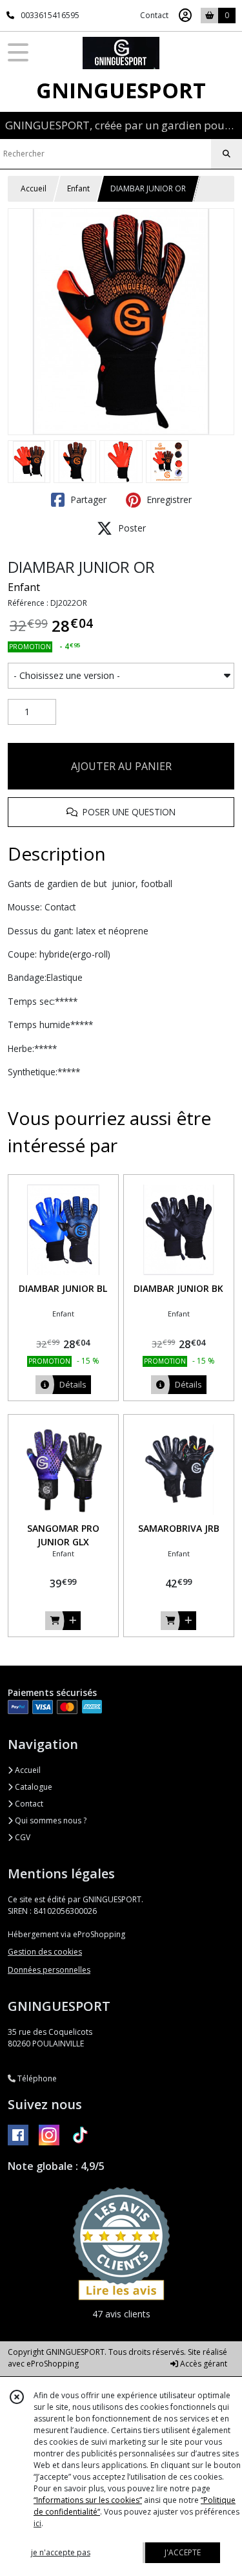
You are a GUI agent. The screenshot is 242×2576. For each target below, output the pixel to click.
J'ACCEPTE (183, 2552)
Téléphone (36, 2078)
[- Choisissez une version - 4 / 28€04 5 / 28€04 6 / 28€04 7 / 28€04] (121, 676)
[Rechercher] (227, 154)
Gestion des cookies (45, 1952)
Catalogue (33, 1787)
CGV (22, 1837)
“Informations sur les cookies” (88, 2500)
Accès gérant (203, 2364)
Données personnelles (49, 1970)
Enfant (78, 188)
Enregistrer (168, 499)
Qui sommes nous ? (50, 1820)
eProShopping (53, 2364)
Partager (87, 499)
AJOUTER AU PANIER (121, 766)
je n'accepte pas (61, 2552)
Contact (154, 15)
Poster (131, 528)
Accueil (34, 188)
